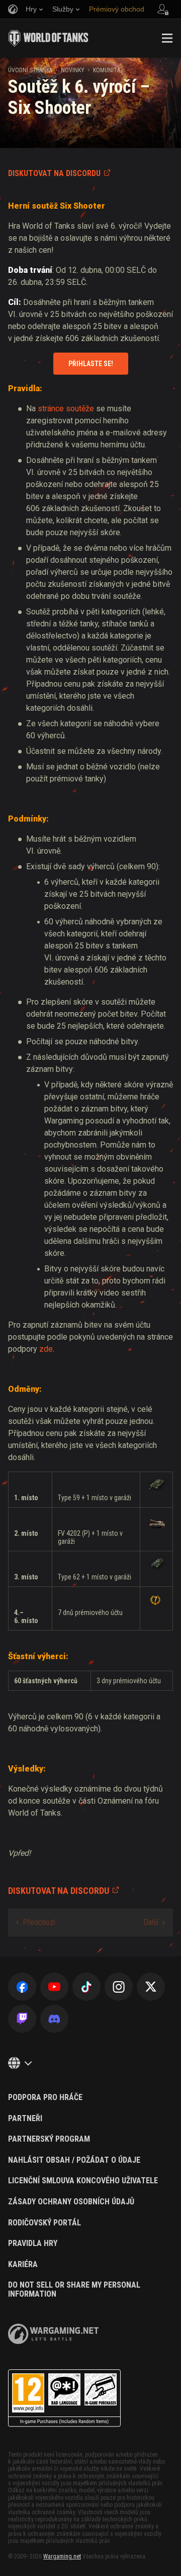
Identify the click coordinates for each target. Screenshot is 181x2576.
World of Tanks (48, 38)
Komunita (107, 70)
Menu (167, 38)
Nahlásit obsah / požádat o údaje (74, 2160)
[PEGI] (64, 2398)
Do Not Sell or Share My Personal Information (74, 2289)
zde (46, 1349)
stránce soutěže (66, 409)
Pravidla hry (33, 2243)
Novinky (73, 70)
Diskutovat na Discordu (54, 173)
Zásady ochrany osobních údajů (71, 2202)
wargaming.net (53, 2334)
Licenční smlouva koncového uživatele (83, 2181)
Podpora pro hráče (45, 2098)
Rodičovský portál (44, 2223)
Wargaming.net (62, 2556)
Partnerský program (49, 2139)
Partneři (25, 2119)
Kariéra (23, 2265)
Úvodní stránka (30, 70)
